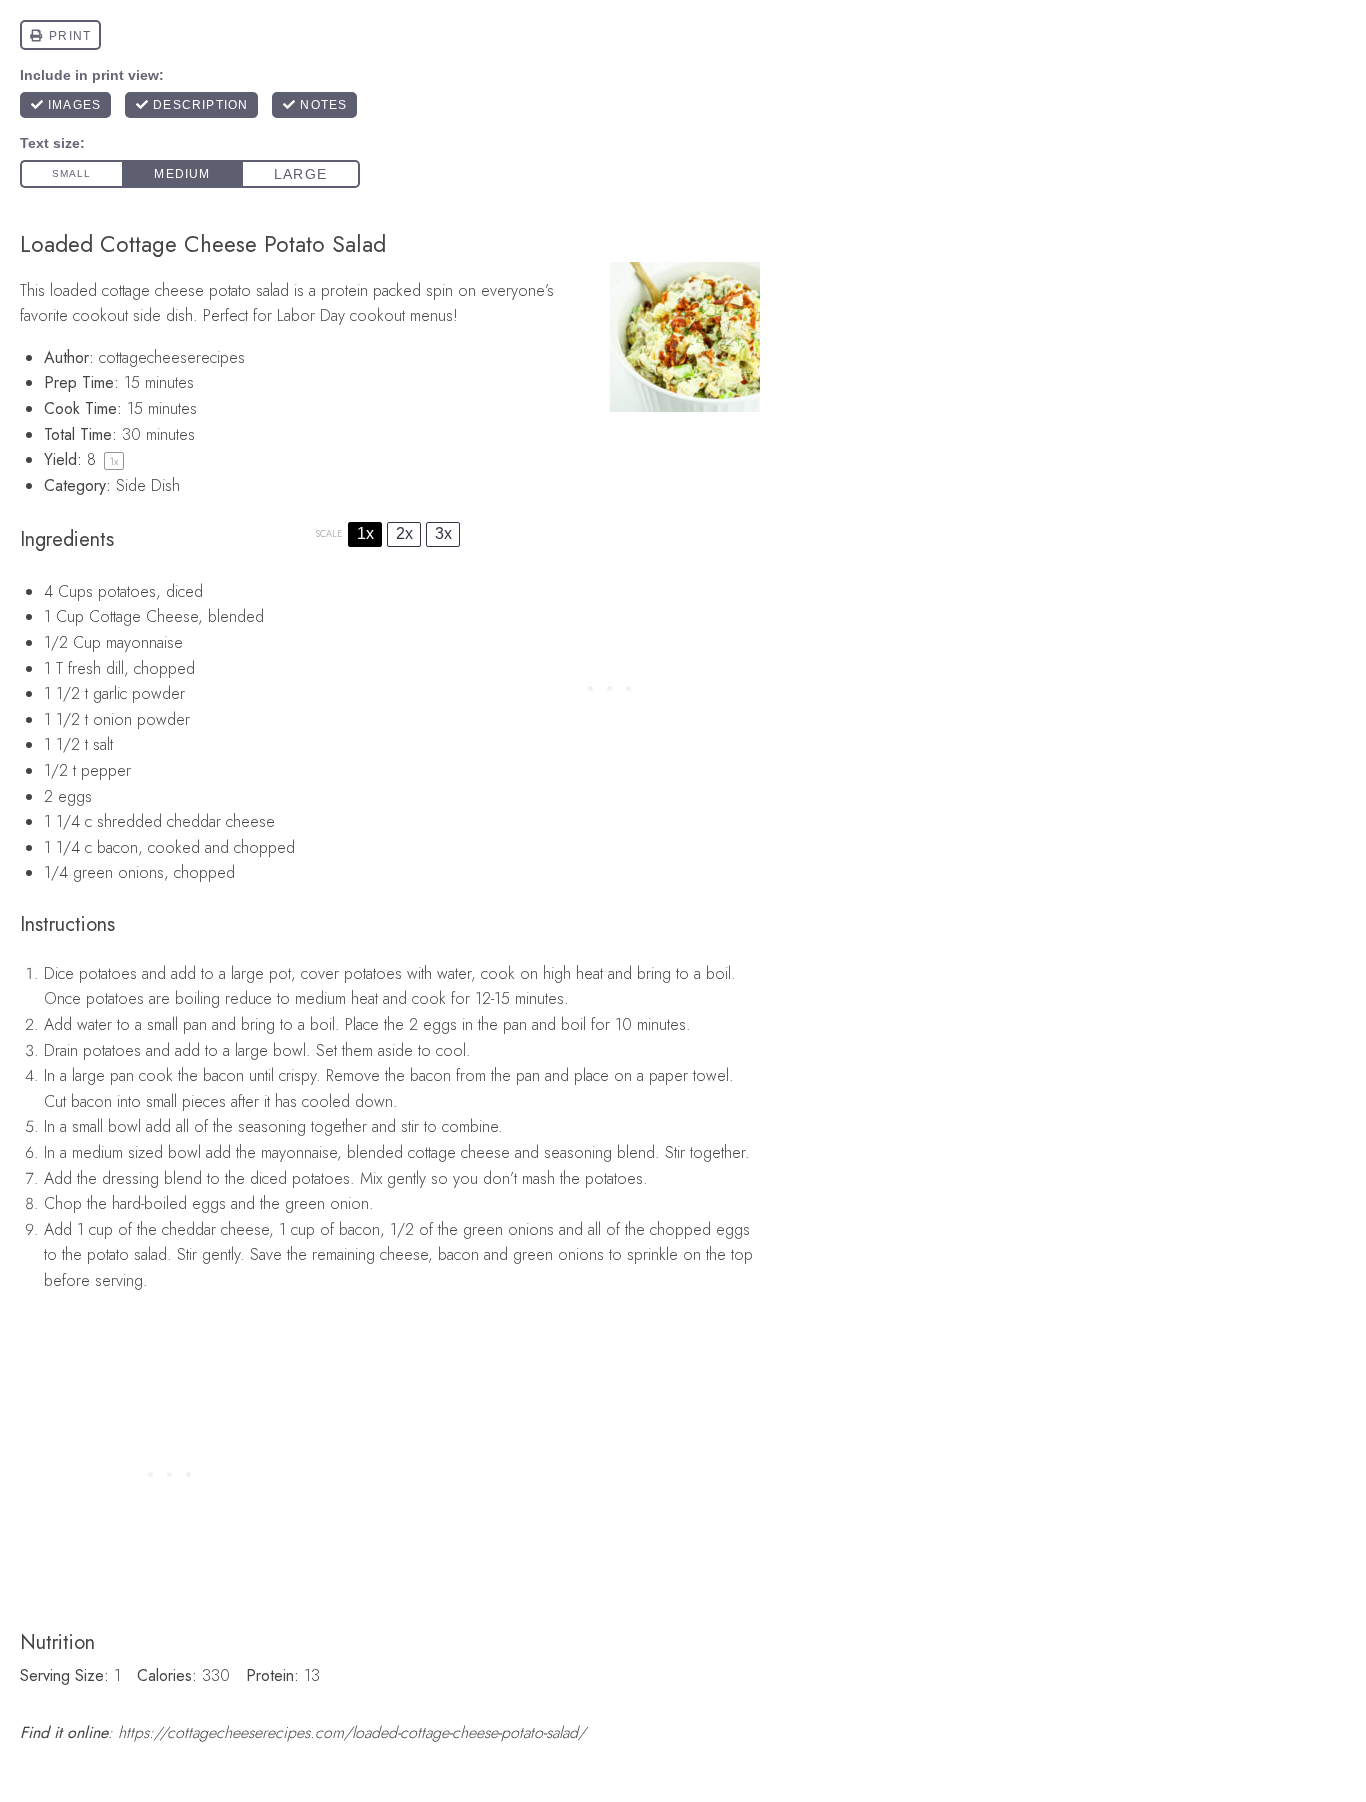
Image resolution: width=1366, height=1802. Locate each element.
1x (365, 533)
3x (443, 533)
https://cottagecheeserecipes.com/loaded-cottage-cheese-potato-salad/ (352, 1732)
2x (404, 533)
